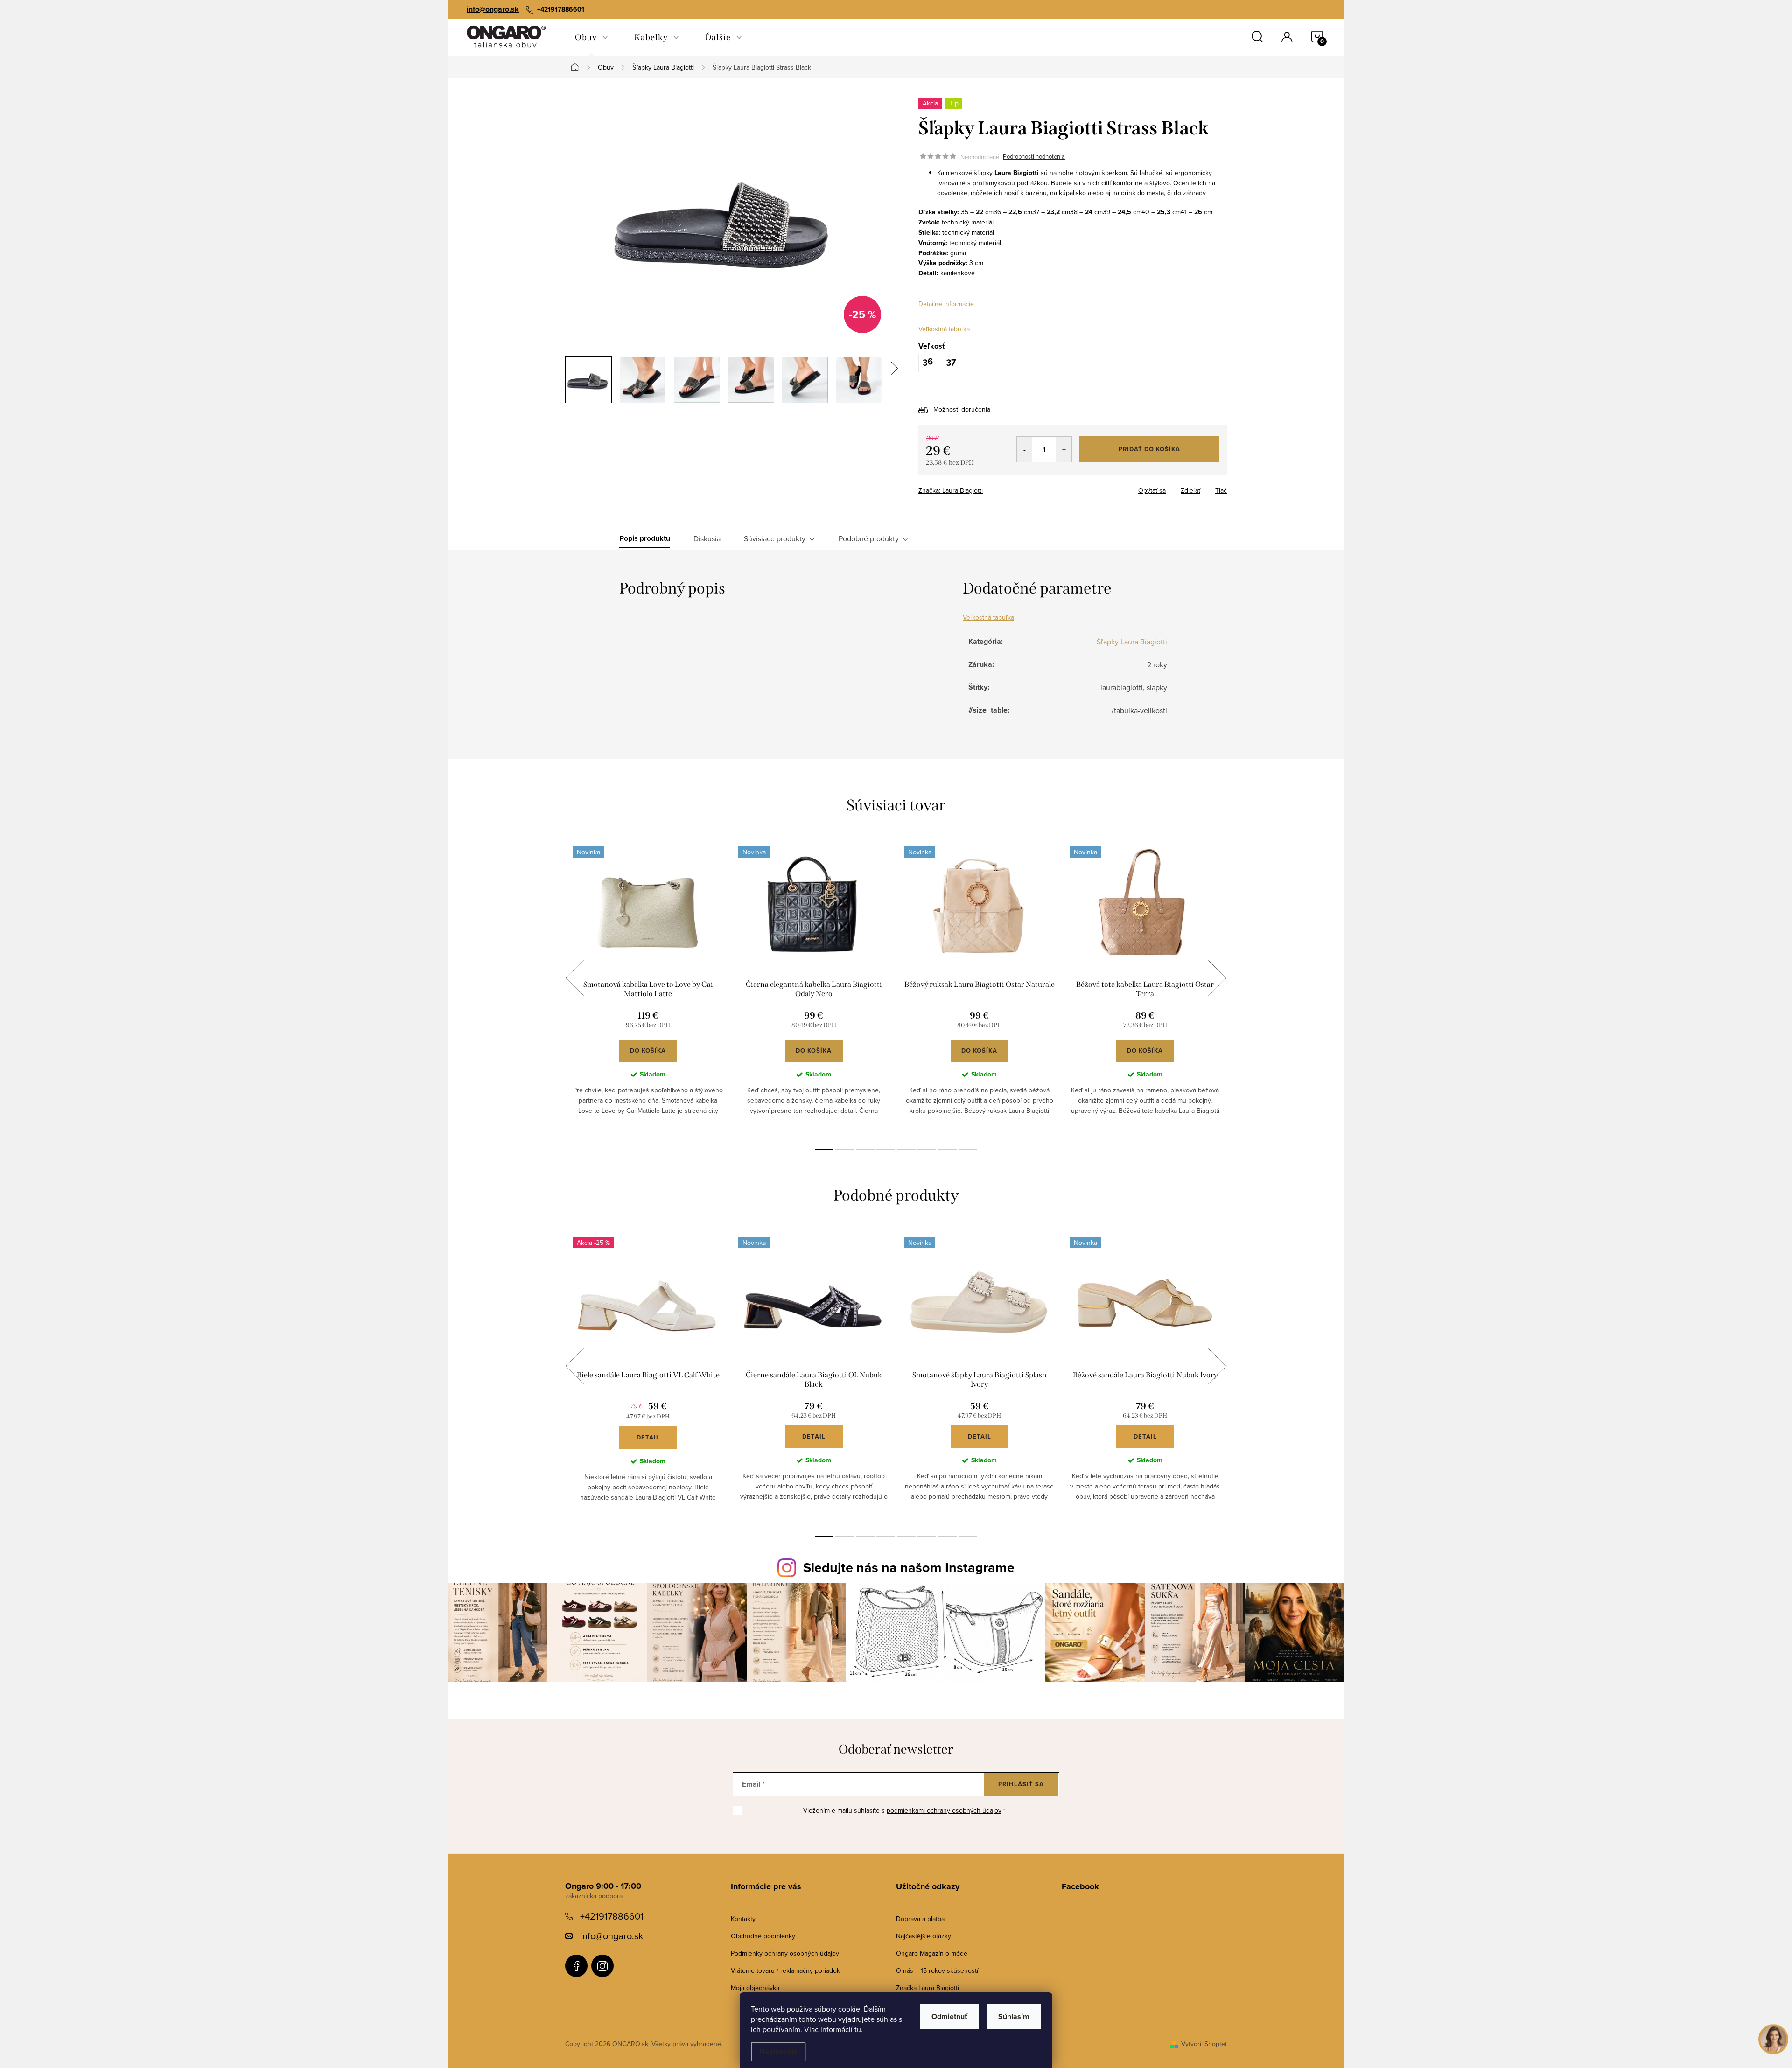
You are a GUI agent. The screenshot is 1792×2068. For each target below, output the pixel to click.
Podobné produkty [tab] (869, 538)
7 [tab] (947, 1149)
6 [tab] (927, 1149)
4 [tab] (886, 1149)
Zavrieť (984, 488)
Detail (648, 1437)
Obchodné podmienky (763, 1936)
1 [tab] (824, 1149)
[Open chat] (1773, 2039)
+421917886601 (612, 1916)
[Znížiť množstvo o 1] (1025, 449)
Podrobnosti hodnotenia (1034, 157)
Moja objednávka (755, 1988)
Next (1217, 978)
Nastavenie (778, 2051)
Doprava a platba (920, 1919)
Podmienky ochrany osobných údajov (785, 1953)
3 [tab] (865, 1149)
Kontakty (743, 1919)
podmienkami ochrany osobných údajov (944, 1810)
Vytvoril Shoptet (1204, 2044)
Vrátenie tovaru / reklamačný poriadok (785, 1970)
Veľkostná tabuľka (944, 329)
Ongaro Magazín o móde (932, 1953)
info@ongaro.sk (493, 9)
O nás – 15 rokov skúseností (937, 1970)
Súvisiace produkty (775, 538)
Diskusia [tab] (707, 538)
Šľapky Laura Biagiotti (1132, 642)
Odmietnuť (949, 2016)
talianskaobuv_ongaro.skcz (602, 1966)
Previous (574, 978)
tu (858, 2029)
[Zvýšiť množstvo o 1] (1064, 449)
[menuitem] (591, 37)
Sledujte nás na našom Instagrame (909, 1567)
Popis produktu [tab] (645, 538)
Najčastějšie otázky (924, 1936)
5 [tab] (906, 1149)
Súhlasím (1014, 2016)
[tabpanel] (648, 988)
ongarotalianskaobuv (576, 1966)
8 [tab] (968, 1149)
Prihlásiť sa (1021, 1784)
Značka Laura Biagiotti (927, 1988)
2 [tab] (845, 1149)
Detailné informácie (946, 304)
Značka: (951, 490)
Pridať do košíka (1149, 449)
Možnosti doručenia (962, 409)
